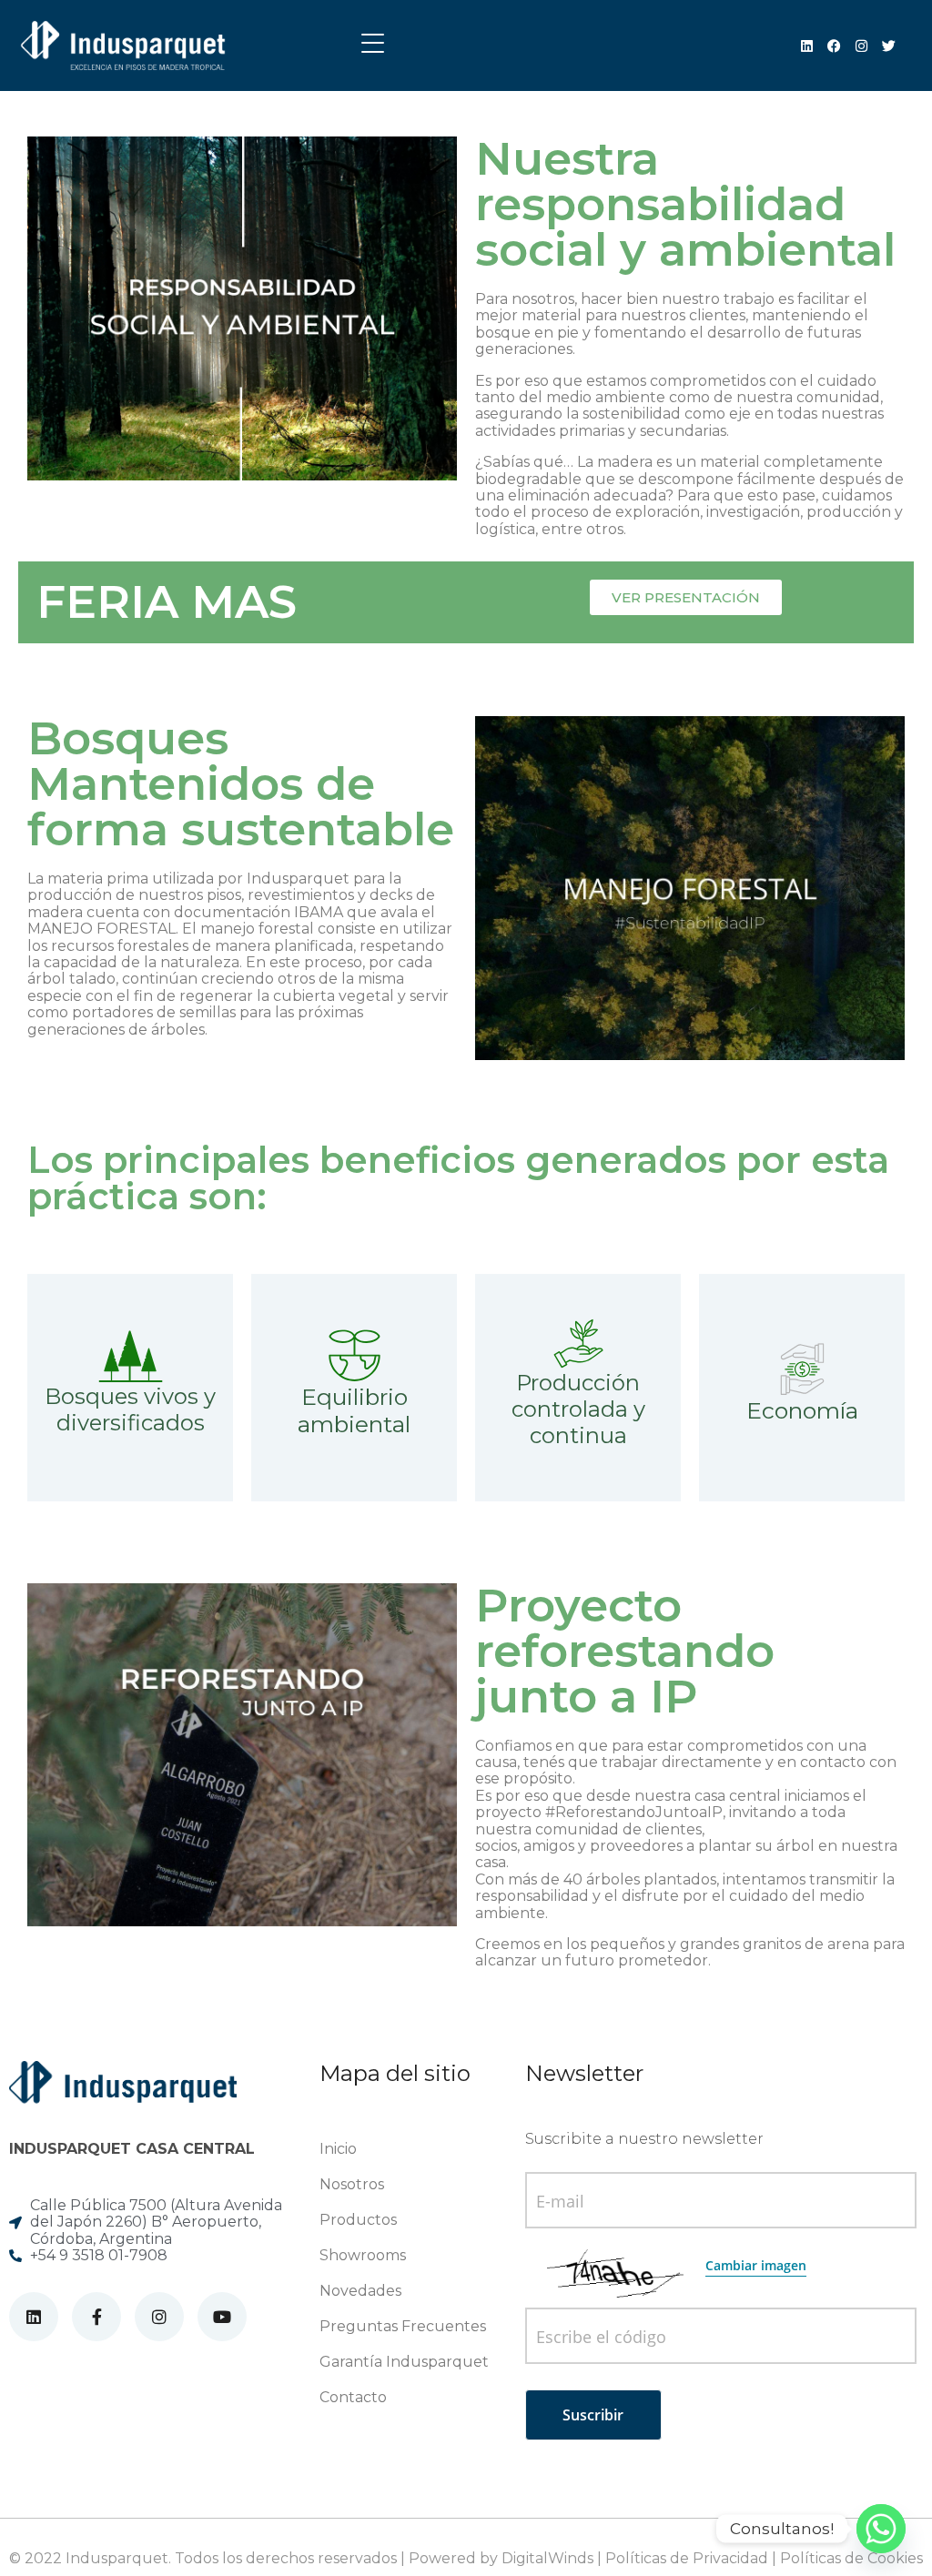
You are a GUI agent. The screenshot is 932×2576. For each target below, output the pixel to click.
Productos (358, 2220)
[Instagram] (861, 46)
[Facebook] (834, 46)
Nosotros (352, 2184)
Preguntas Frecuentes (403, 2326)
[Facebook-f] (96, 2317)
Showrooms (363, 2255)
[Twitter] (889, 46)
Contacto (353, 2397)
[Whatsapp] (881, 2529)
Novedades (360, 2291)
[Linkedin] (807, 46)
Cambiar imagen (756, 2265)
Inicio (338, 2149)
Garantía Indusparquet (404, 2362)
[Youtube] (222, 2317)
